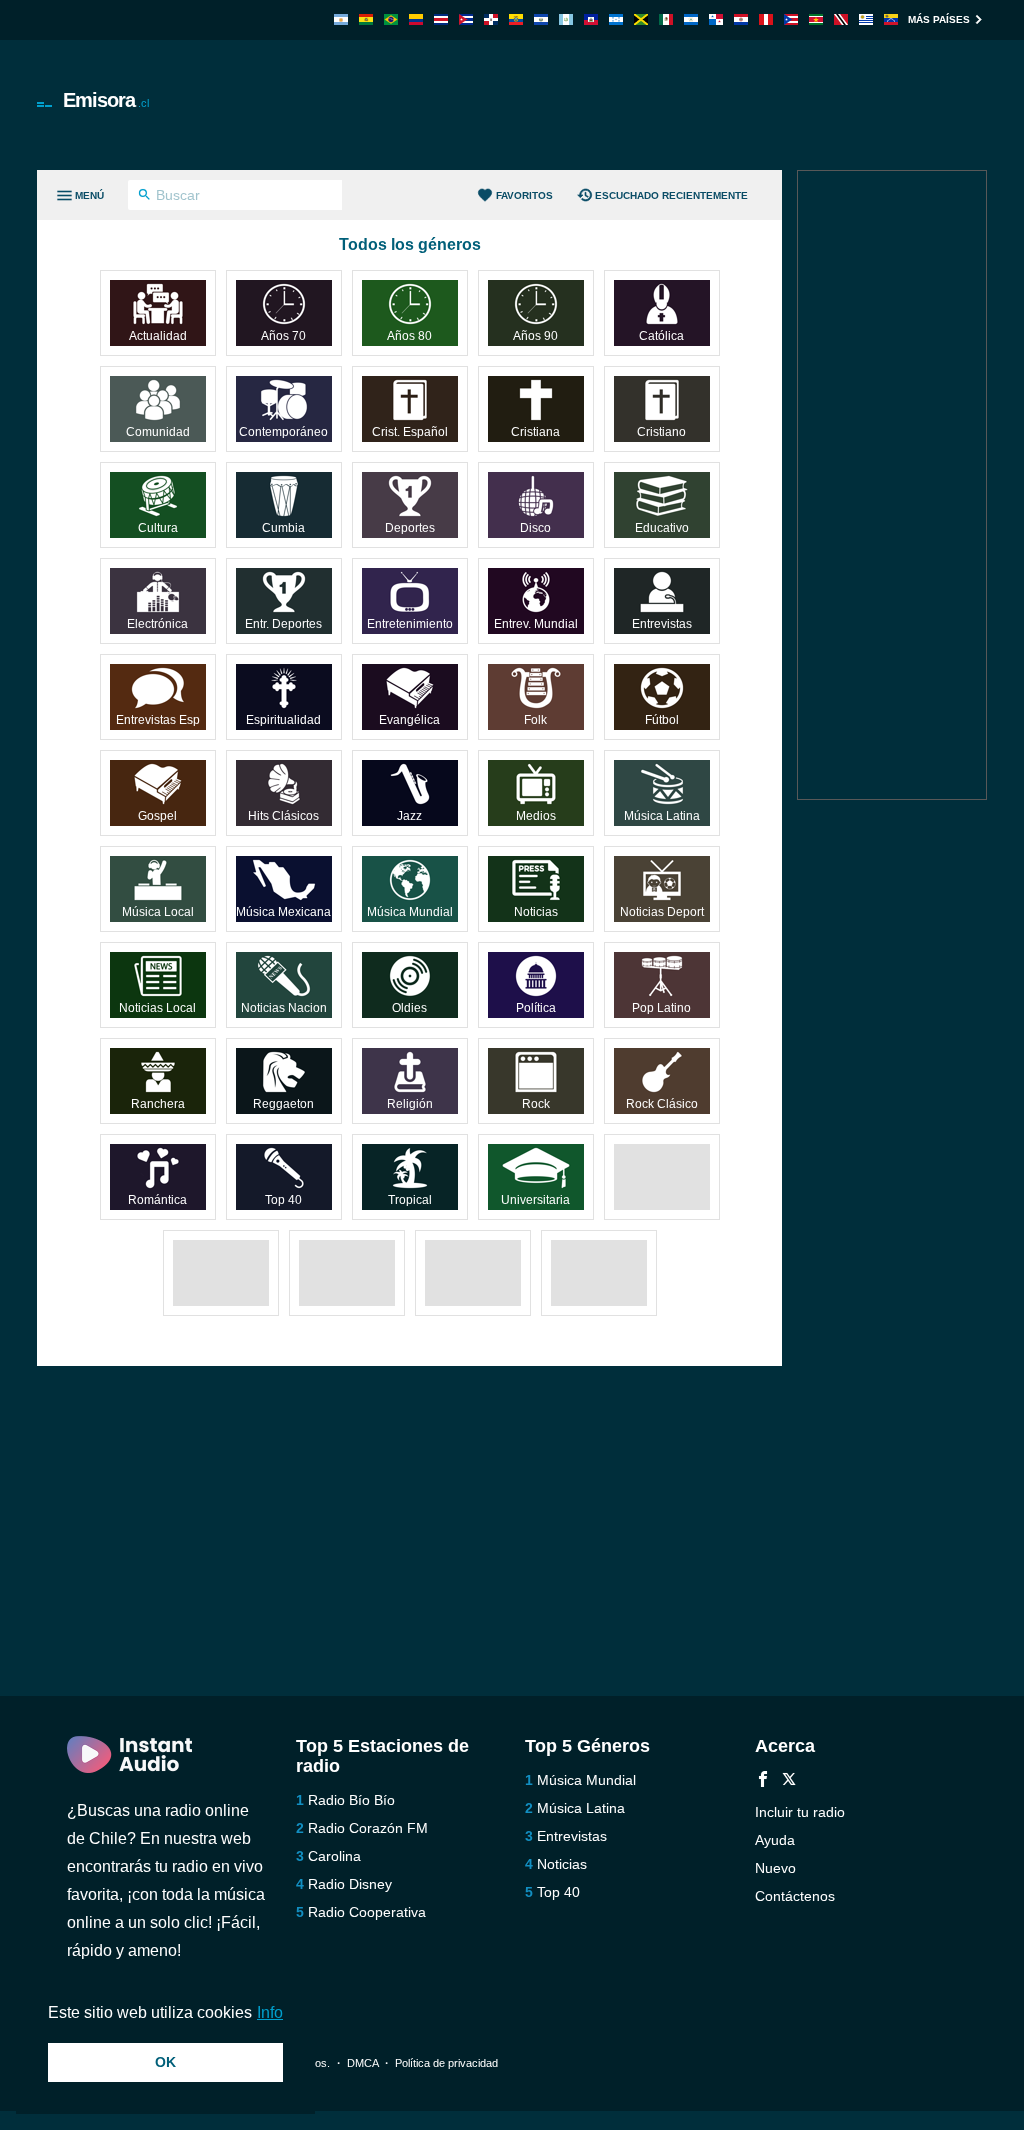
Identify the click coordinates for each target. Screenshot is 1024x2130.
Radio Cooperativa (367, 1912)
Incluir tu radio (800, 1812)
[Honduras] (616, 19)
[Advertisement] (623, 105)
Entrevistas (572, 1836)
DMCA (362, 2063)
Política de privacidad (446, 2063)
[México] (666, 19)
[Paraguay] (741, 19)
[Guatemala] (566, 19)
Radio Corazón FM (368, 1828)
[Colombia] (416, 19)
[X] (789, 1781)
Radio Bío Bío (351, 1800)
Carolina (334, 1856)
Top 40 (558, 1892)
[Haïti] (591, 19)
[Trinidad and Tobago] (841, 19)
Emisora (106, 100)
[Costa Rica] (441, 19)
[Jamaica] (641, 19)
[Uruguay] (866, 19)
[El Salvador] (541, 19)
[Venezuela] (891, 19)
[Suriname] (816, 19)
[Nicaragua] (691, 19)
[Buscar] (144, 197)
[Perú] (766, 19)
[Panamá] (716, 19)
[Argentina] (341, 19)
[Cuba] (466, 19)
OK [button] (165, 2062)
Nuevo (775, 1868)
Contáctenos (795, 1896)
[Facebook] (763, 1781)
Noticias (562, 1864)
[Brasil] (391, 19)
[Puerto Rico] (791, 19)
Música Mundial (586, 1780)
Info (270, 2012)
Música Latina (581, 1808)
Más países (939, 19)
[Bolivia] (366, 19)
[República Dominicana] (491, 19)
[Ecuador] (516, 19)
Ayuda (775, 1840)
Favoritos (524, 195)
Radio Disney (350, 1884)
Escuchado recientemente (671, 195)
